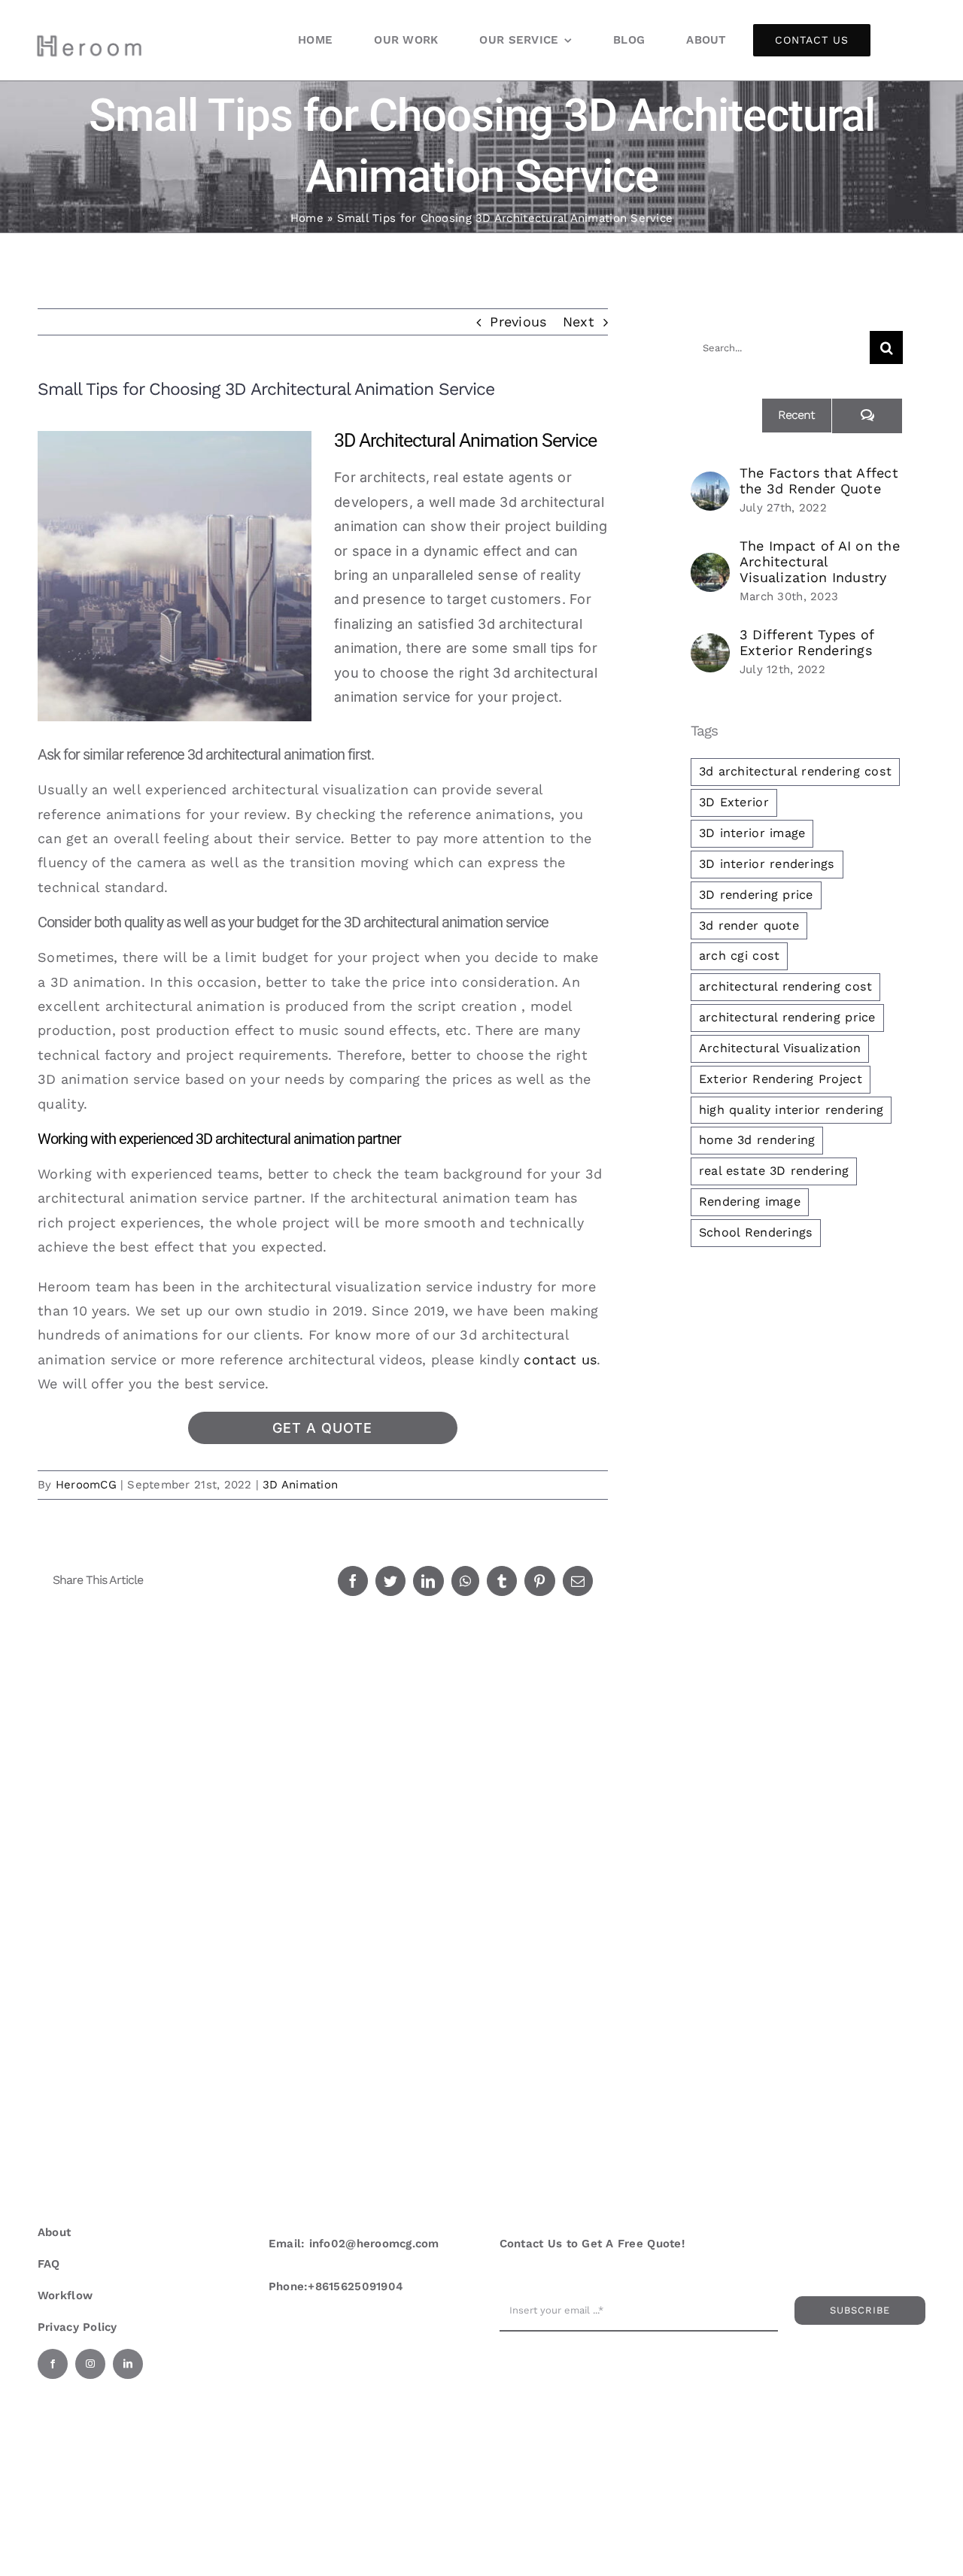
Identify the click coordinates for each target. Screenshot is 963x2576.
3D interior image (752, 833)
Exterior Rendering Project (781, 1079)
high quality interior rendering (791, 1110)
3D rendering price (756, 895)
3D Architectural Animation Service (465, 440)
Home (307, 218)
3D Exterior (734, 802)
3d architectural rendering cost (795, 771)
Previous (518, 322)
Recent (796, 415)
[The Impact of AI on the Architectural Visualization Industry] (710, 564)
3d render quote (749, 925)
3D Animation (300, 1485)
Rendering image (750, 1202)
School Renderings (756, 1232)
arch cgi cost (740, 956)
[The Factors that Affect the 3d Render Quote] (710, 483)
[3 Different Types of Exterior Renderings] (710, 645)
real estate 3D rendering (774, 1171)
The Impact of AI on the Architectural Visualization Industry (820, 561)
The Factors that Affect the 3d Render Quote (819, 481)
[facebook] (53, 2364)
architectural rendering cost (786, 986)
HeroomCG (86, 1485)
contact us (560, 1359)
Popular (726, 415)
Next (579, 322)
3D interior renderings (767, 864)
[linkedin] (128, 2364)
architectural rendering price (787, 1017)
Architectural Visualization (780, 1048)
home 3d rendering (757, 1140)
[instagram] (90, 2364)
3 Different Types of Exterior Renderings (807, 642)
